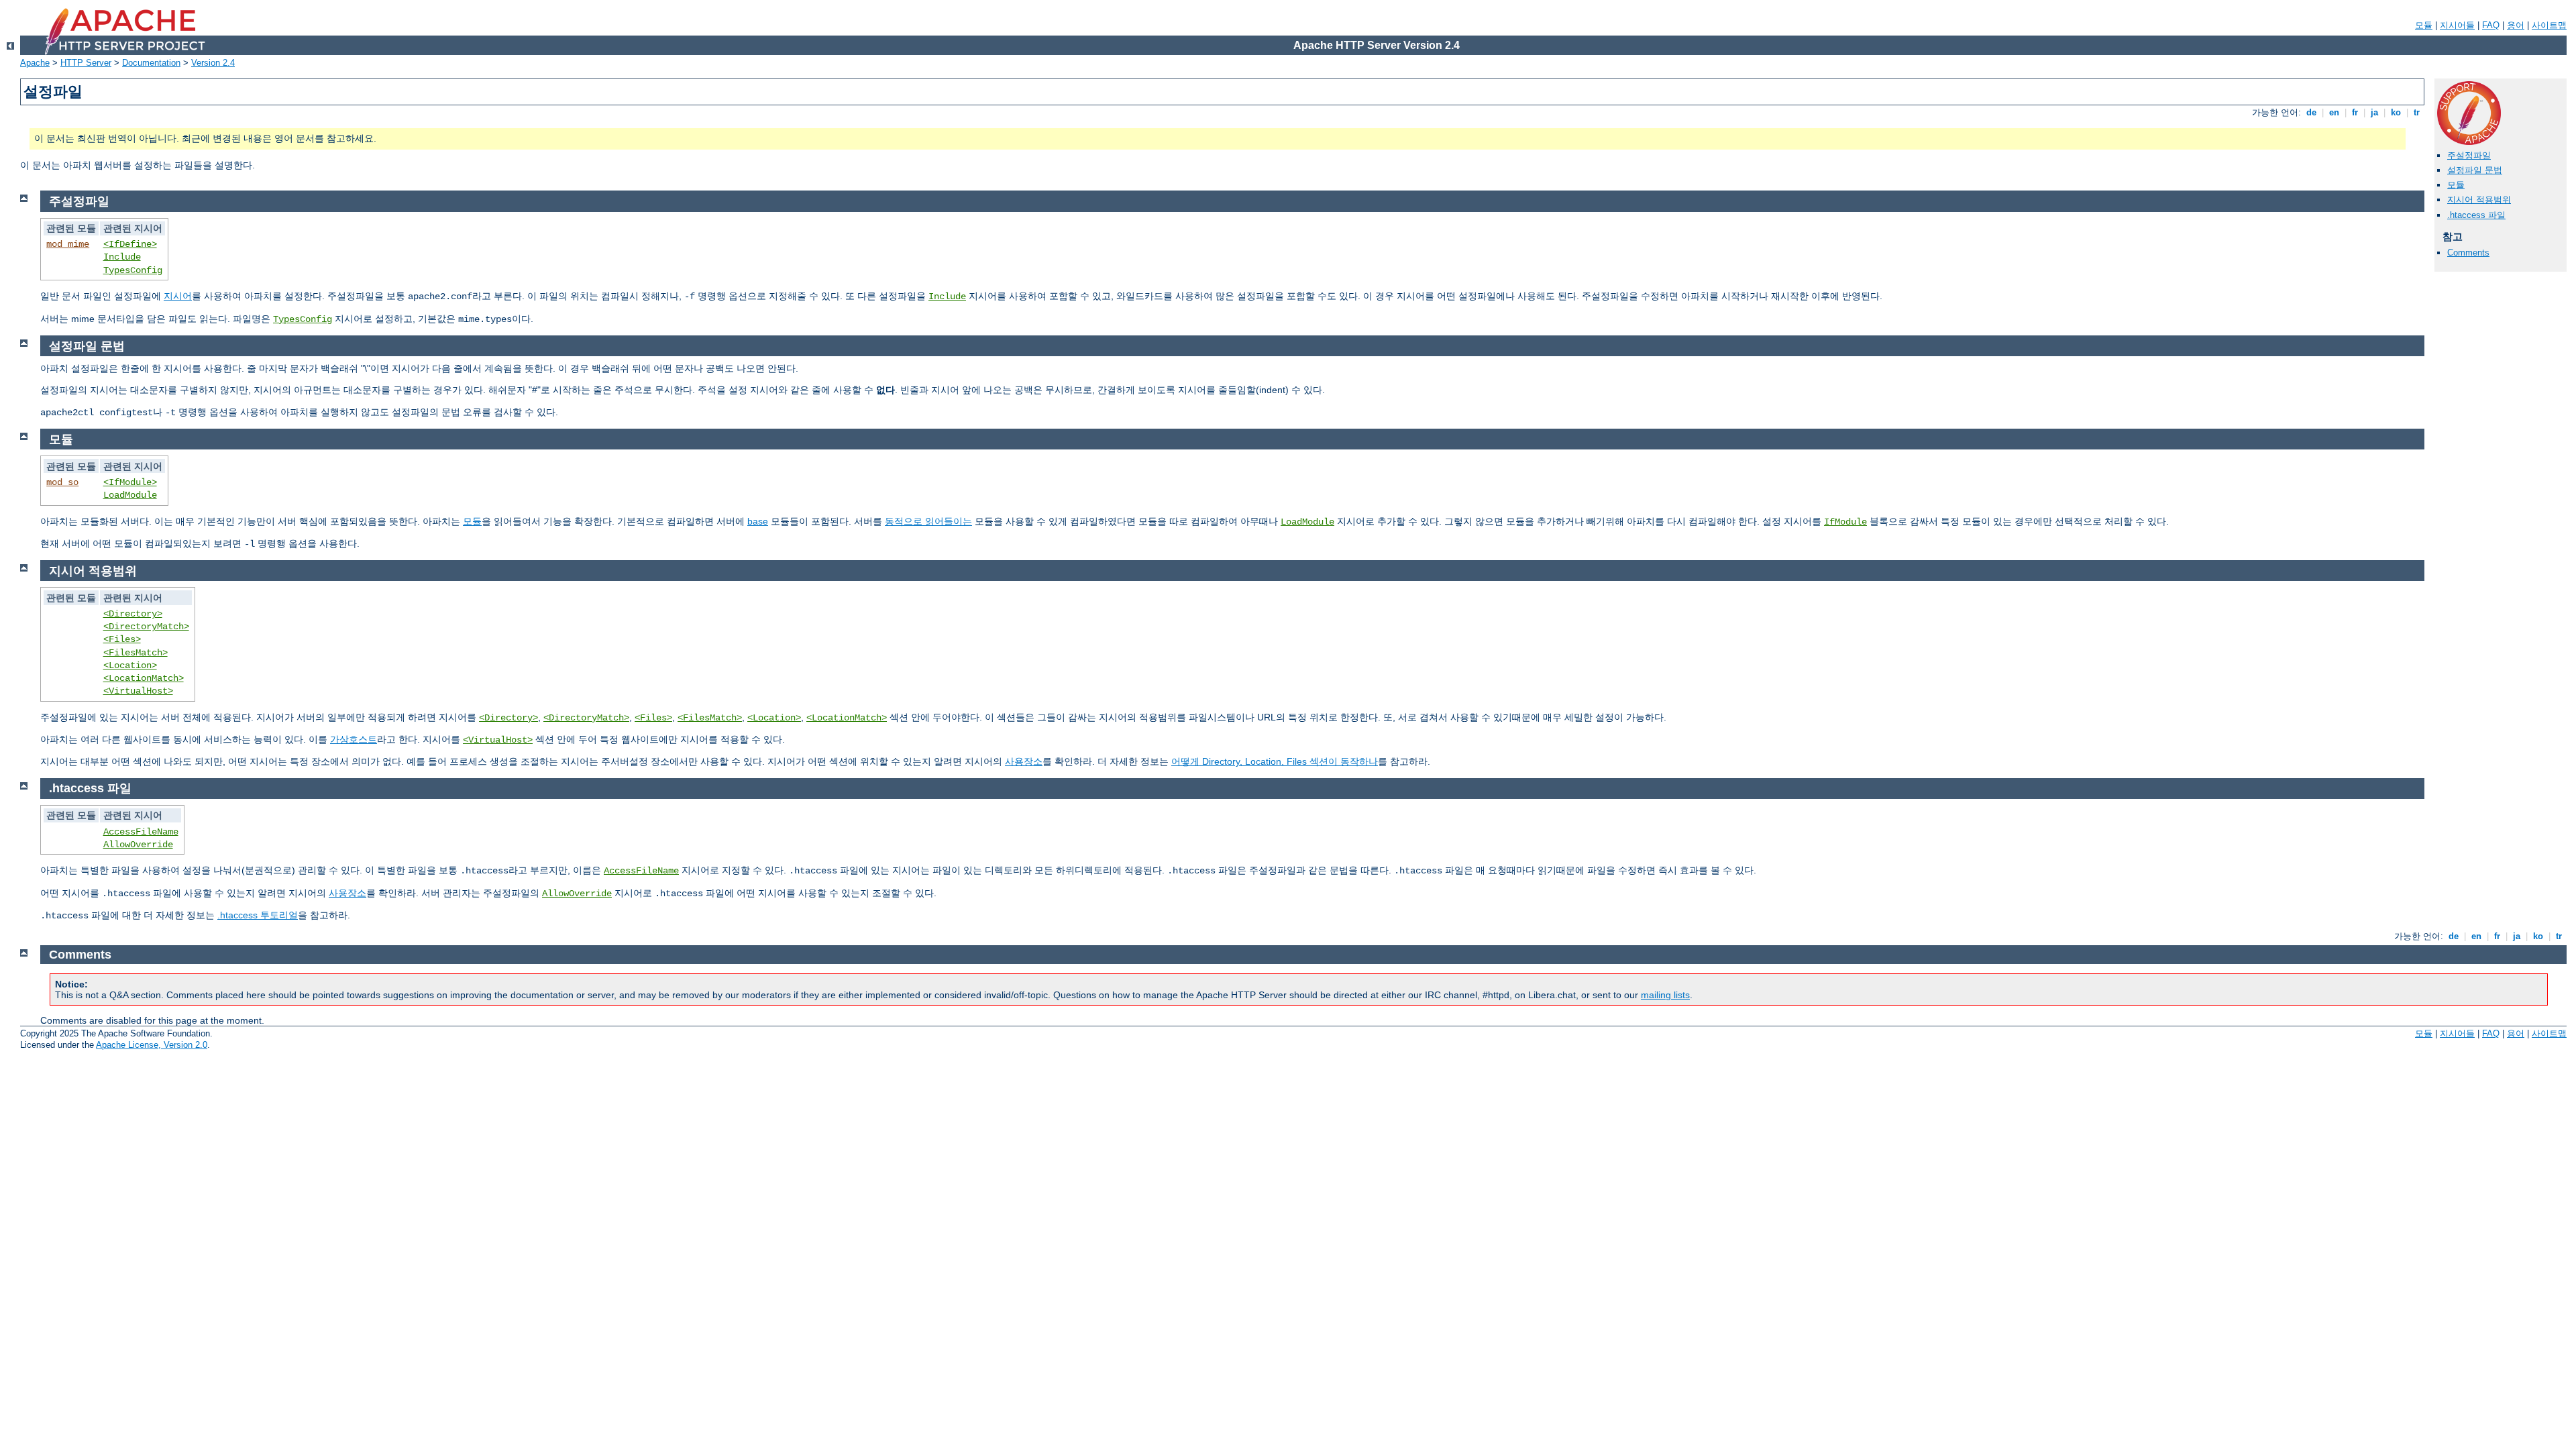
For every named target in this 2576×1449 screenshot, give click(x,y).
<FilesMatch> (136, 653)
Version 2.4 (213, 63)
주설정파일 (2469, 155)
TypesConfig (133, 270)
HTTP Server (86, 63)
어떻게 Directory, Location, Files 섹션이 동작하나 (1275, 761)
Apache (35, 63)
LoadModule (130, 495)
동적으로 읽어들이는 (928, 521)
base (758, 521)
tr (2417, 112)
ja (2374, 112)
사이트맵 (2549, 25)
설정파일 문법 (2475, 170)
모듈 (2424, 25)
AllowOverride (138, 845)
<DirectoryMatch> (146, 627)
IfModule (1845, 522)
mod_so (62, 482)
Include (122, 257)
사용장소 (1024, 761)
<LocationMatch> (144, 678)
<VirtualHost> (138, 691)
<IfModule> (130, 482)
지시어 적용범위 (2479, 200)
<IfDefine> (130, 244)
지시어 (178, 296)
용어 (2516, 25)
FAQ (2491, 25)
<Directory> (133, 614)
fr (2355, 112)
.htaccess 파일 (2476, 215)
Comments (2468, 253)
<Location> (130, 665)
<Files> (122, 639)
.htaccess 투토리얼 (258, 915)
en (2334, 112)
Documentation (151, 63)
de (2311, 112)
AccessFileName (141, 832)
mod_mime (68, 244)
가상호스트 (354, 739)
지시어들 (2457, 25)
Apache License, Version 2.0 (152, 1045)
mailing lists (1665, 995)
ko (2396, 112)
